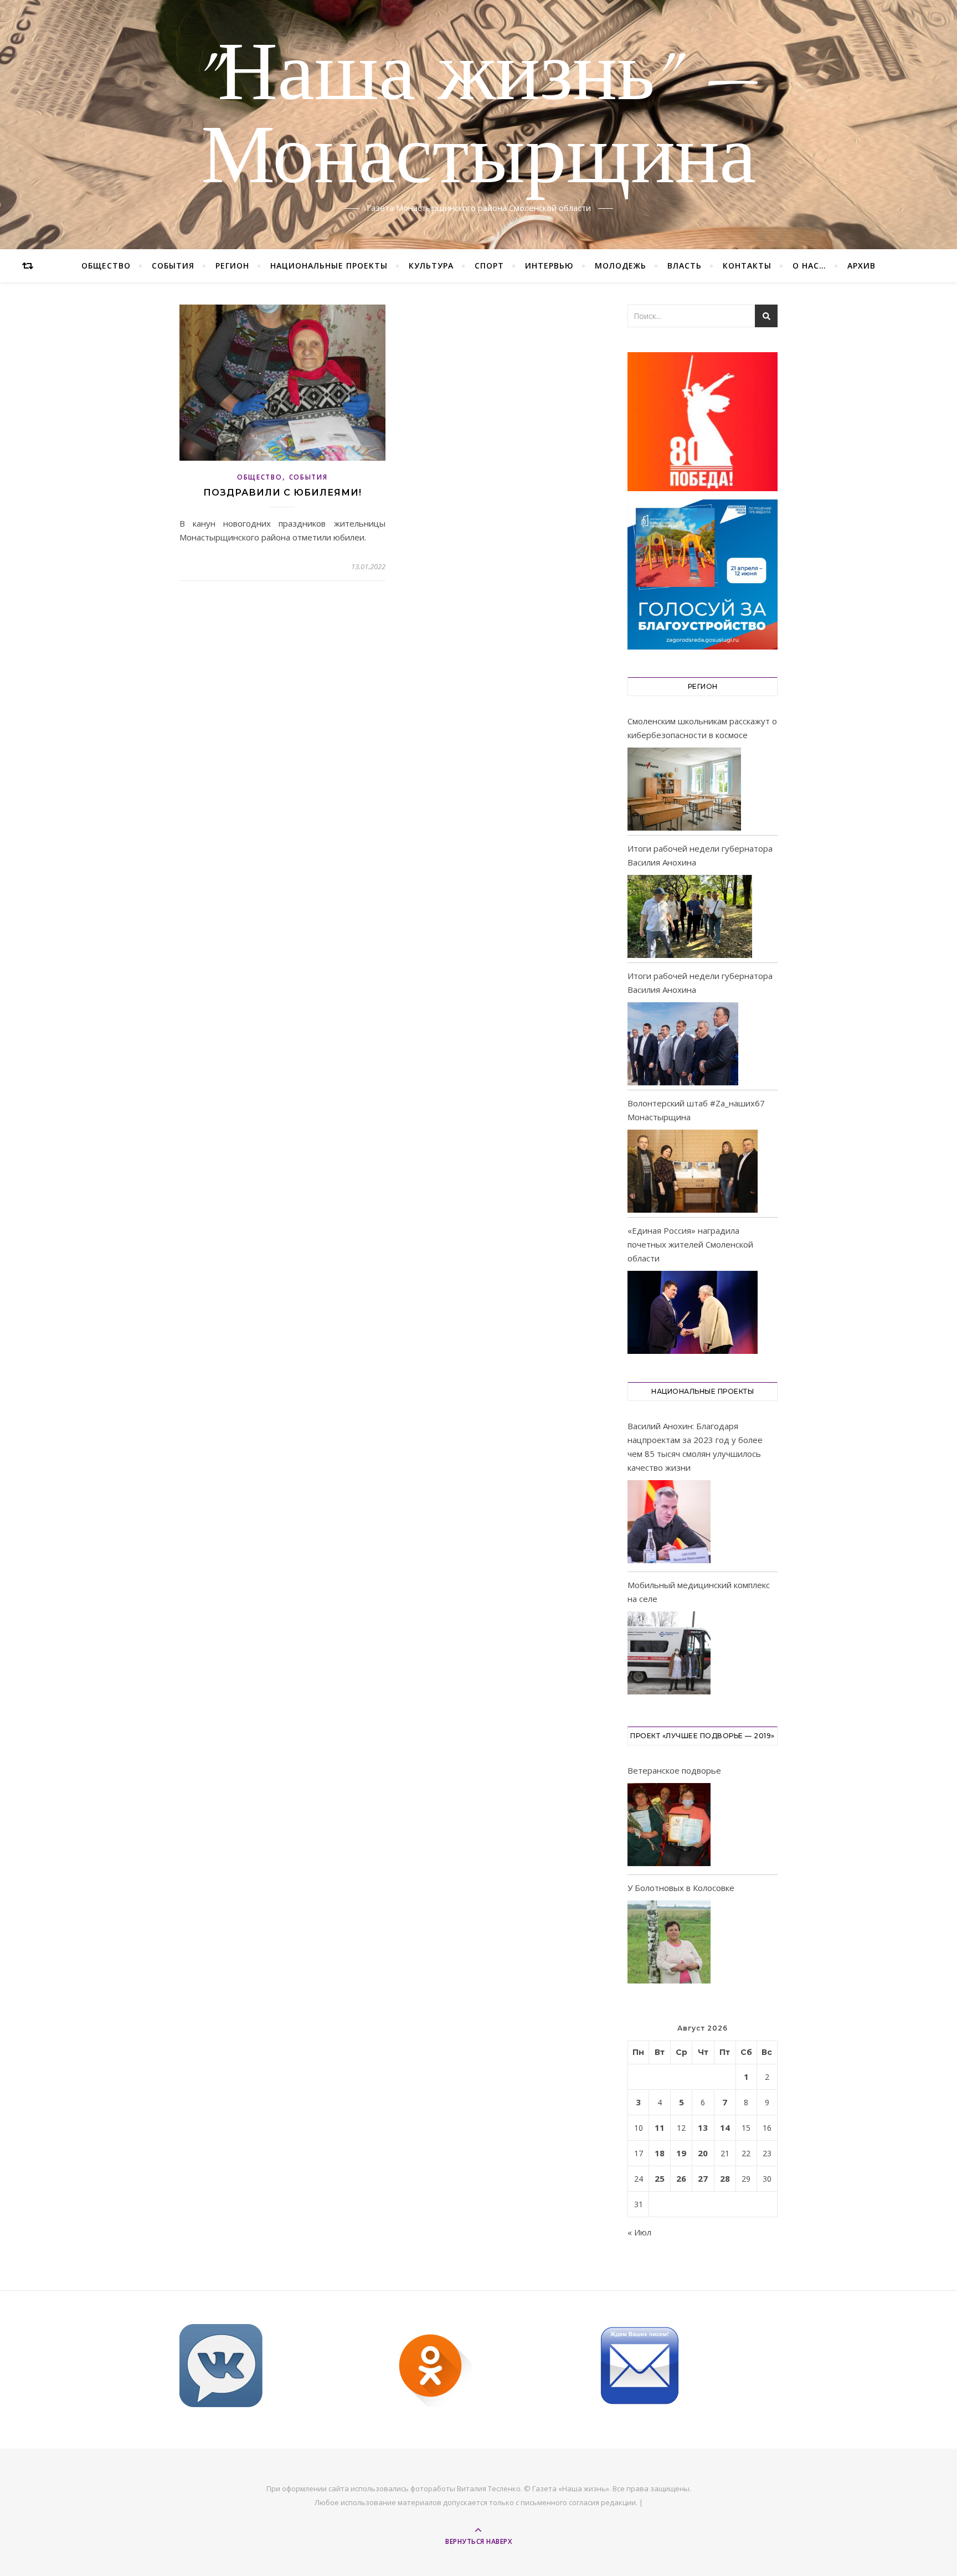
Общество (106, 266)
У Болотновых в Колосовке (681, 1888)
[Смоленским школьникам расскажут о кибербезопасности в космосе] (684, 789)
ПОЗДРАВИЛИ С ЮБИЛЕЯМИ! (282, 493)
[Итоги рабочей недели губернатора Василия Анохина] (690, 916)
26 (681, 2178)
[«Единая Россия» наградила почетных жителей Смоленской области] (693, 1312)
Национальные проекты (329, 266)
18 (660, 2153)
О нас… (809, 266)
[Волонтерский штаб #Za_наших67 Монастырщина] (693, 1171)
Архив (861, 266)
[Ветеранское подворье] (669, 1827)
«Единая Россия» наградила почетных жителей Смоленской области (690, 1244)
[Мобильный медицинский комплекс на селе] (669, 1655)
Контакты (747, 266)
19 (681, 2153)
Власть (685, 266)
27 (703, 2178)
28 (725, 2178)
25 (660, 2178)
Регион (232, 266)
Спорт (489, 266)
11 (660, 2127)
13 (703, 2127)
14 (725, 2127)
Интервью (549, 266)
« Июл (639, 2232)
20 (703, 2153)
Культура (431, 266)
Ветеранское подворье (674, 1770)
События (173, 266)
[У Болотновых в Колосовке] (669, 1944)
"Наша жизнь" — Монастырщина (479, 118)
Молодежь (621, 266)
